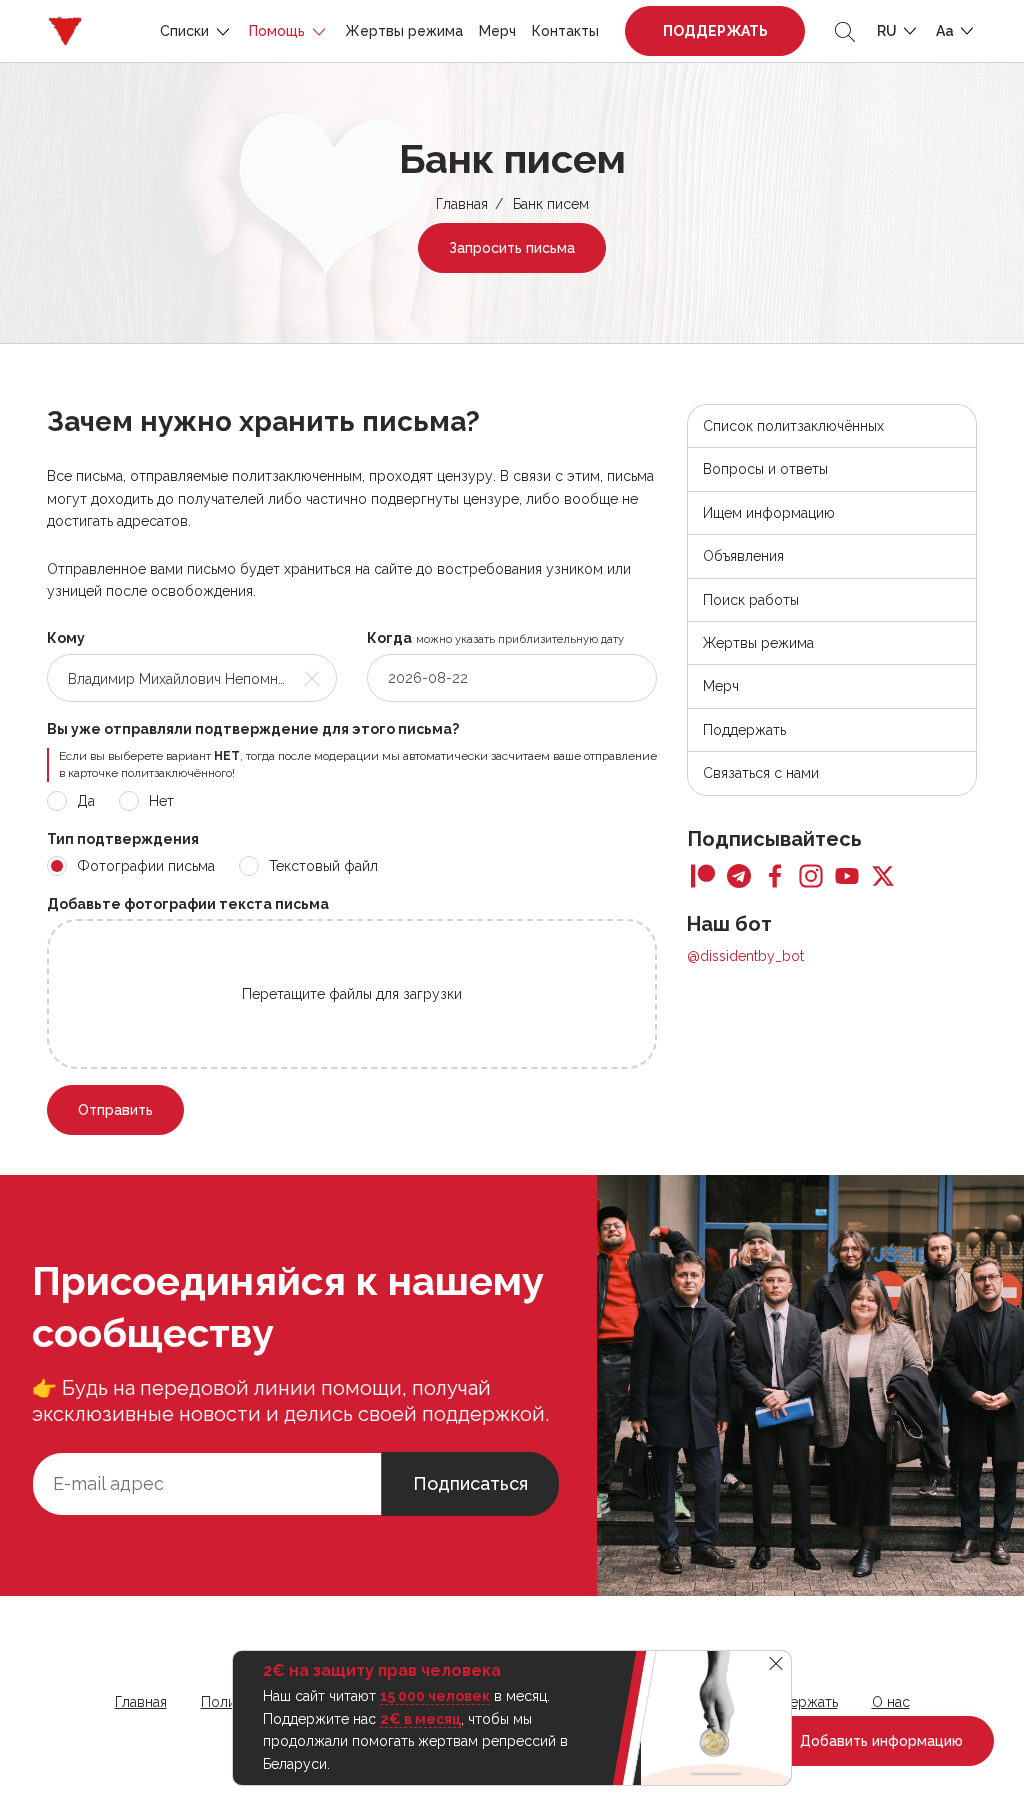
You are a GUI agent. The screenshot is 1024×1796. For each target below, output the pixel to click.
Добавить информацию (879, 1741)
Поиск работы (751, 600)
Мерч (497, 31)
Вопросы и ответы (765, 469)
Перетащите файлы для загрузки (352, 994)
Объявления (743, 556)
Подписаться (470, 1483)
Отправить (115, 1110)
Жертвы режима (404, 31)
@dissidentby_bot (745, 956)
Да (86, 801)
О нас (891, 1702)
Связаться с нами (761, 773)
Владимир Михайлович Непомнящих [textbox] (179, 679)
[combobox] (192, 678)
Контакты (565, 31)
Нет (161, 801)
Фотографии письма (146, 866)
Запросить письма (512, 248)
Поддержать (715, 31)
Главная (462, 204)
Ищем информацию (769, 513)
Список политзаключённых (793, 426)
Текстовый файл (323, 866)
